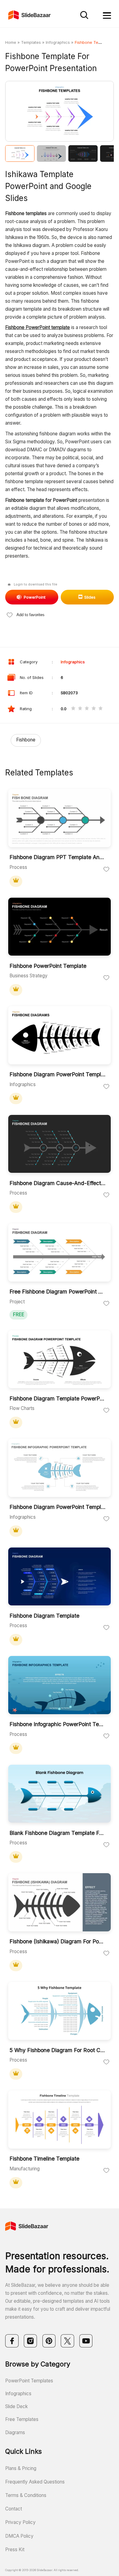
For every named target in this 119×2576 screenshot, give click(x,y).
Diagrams (15, 2432)
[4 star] (94, 709)
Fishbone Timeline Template (44, 2159)
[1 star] (73, 709)
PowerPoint (35, 597)
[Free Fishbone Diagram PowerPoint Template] (60, 1253)
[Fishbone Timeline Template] (60, 2120)
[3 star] (87, 709)
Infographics (58, 42)
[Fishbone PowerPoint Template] (60, 927)
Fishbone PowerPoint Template (48, 966)
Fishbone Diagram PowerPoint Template (58, 1074)
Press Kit (15, 2549)
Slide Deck (16, 2406)
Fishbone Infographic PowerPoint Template (58, 1724)
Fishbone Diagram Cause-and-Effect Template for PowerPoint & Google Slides (58, 1183)
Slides (90, 597)
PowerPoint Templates (29, 2381)
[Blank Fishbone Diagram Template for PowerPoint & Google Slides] (60, 1794)
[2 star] (80, 709)
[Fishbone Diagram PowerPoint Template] (60, 1036)
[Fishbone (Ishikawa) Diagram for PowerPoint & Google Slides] (60, 1903)
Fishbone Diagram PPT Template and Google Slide (58, 857)
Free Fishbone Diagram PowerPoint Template (58, 1292)
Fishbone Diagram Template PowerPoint (58, 1399)
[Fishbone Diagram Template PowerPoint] (60, 1360)
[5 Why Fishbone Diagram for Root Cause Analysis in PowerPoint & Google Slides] (60, 2012)
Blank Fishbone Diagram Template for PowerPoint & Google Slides (58, 1833)
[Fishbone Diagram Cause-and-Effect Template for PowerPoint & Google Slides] (60, 1145)
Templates (31, 42)
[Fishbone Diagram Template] (60, 1577)
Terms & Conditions (26, 2495)
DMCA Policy (19, 2536)
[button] (32, 112)
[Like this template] (106, 869)
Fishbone (26, 740)
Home (11, 42)
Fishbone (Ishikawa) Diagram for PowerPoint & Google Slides (58, 1941)
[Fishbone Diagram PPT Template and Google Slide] (60, 819)
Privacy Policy (20, 2522)
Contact (14, 2509)
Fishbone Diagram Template (44, 1616)
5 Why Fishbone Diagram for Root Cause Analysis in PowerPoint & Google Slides (58, 2050)
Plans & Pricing (21, 2468)
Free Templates (22, 2419)
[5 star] (101, 709)
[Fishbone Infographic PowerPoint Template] (60, 1686)
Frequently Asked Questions (35, 2482)
